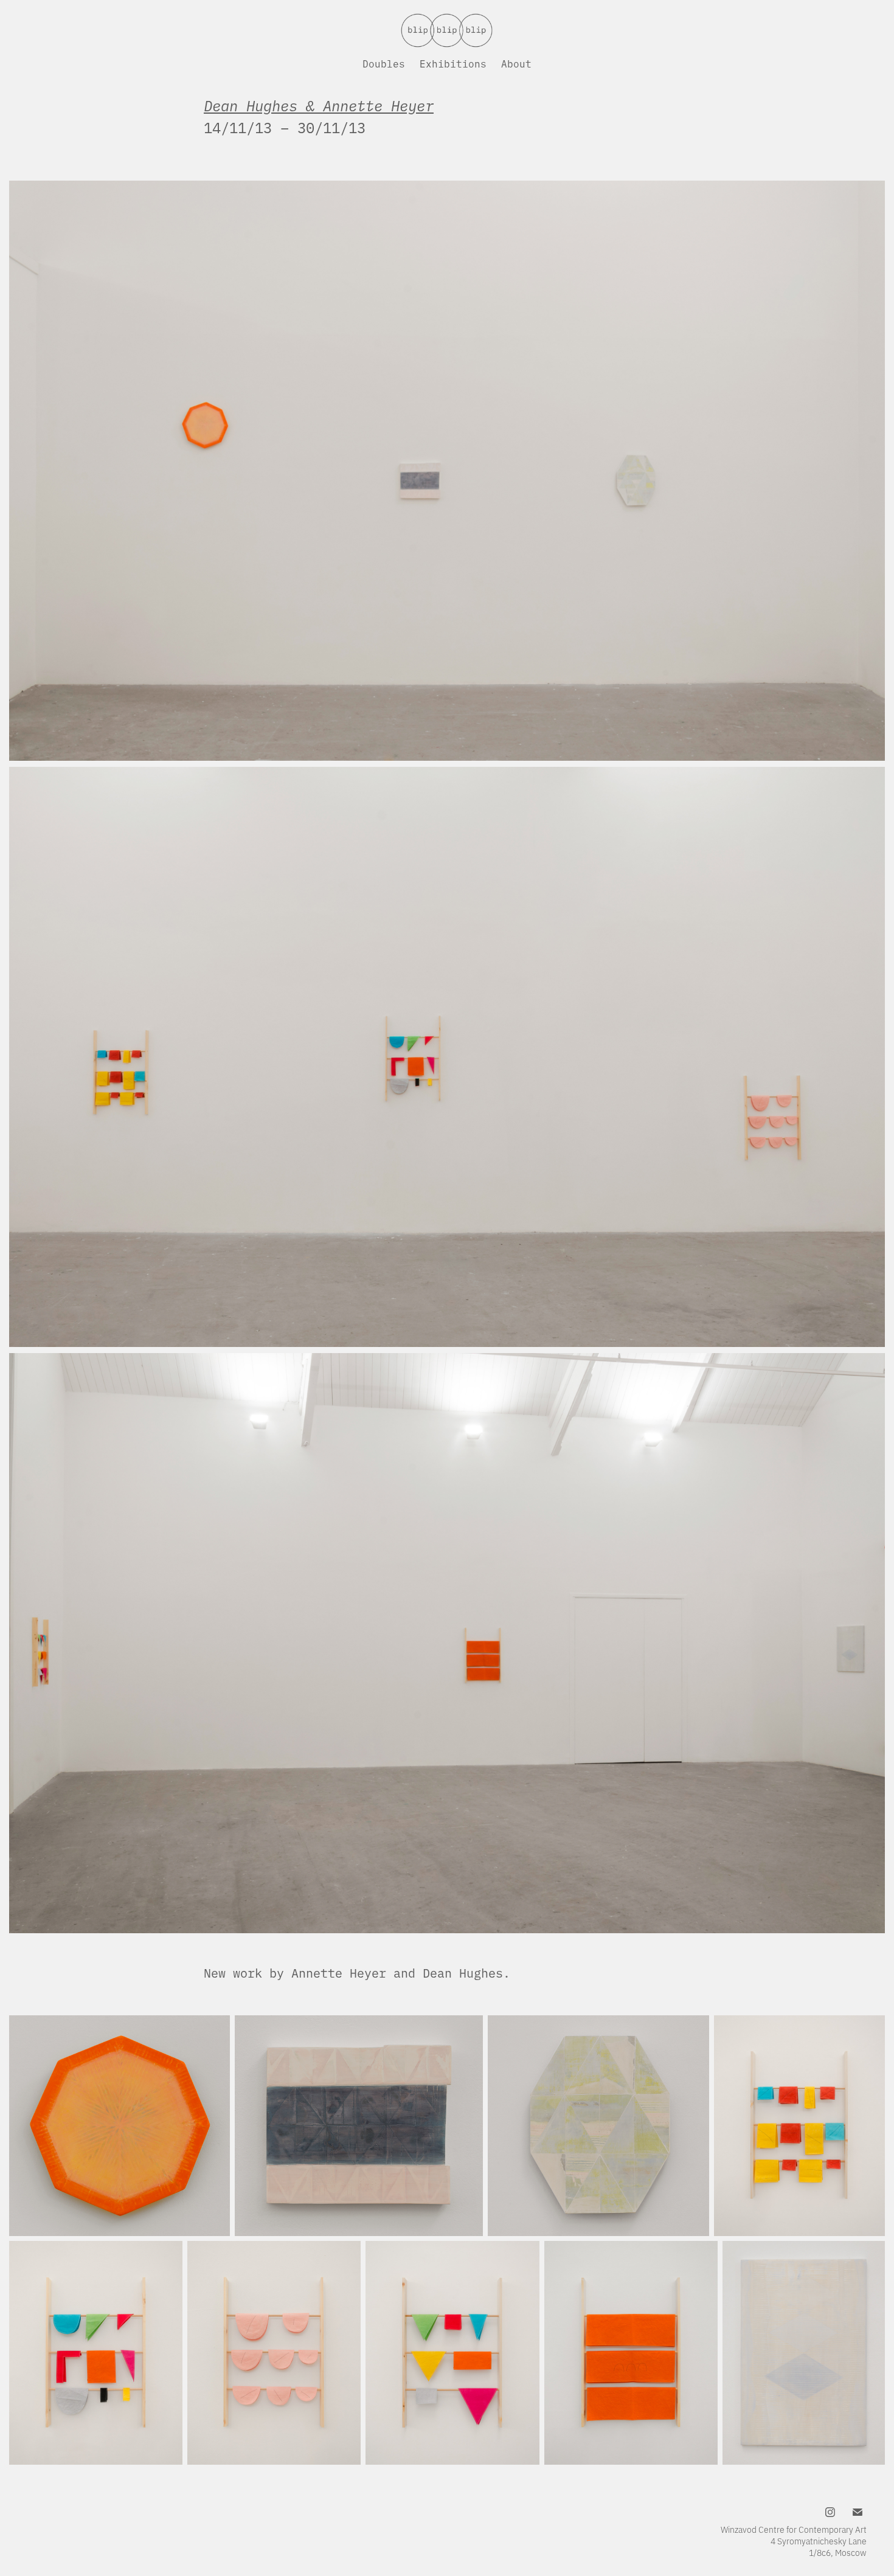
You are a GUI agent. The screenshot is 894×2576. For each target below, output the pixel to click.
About (516, 63)
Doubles (384, 63)
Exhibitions (453, 63)
